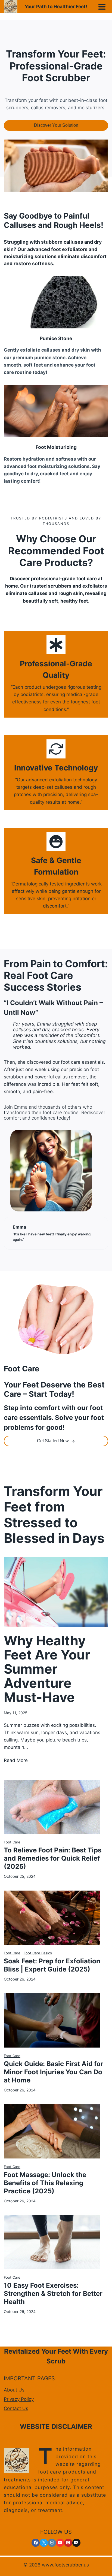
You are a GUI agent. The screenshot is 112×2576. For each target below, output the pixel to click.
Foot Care (12, 1842)
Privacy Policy (19, 2399)
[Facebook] (36, 2543)
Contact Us (16, 2408)
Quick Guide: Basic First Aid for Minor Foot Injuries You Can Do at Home (54, 2072)
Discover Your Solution (56, 125)
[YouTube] (60, 2543)
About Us (14, 2390)
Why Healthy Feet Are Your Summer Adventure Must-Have (47, 1669)
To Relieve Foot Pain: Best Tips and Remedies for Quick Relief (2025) (53, 1858)
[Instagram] (52, 2543)
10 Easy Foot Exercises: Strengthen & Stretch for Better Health (53, 2294)
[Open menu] (102, 7)
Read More (16, 1761)
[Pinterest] (68, 2543)
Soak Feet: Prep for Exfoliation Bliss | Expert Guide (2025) (52, 1965)
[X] (44, 2543)
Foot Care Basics (38, 1953)
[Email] (76, 2543)
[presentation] (56, 1592)
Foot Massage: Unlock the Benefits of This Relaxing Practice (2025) (45, 2183)
